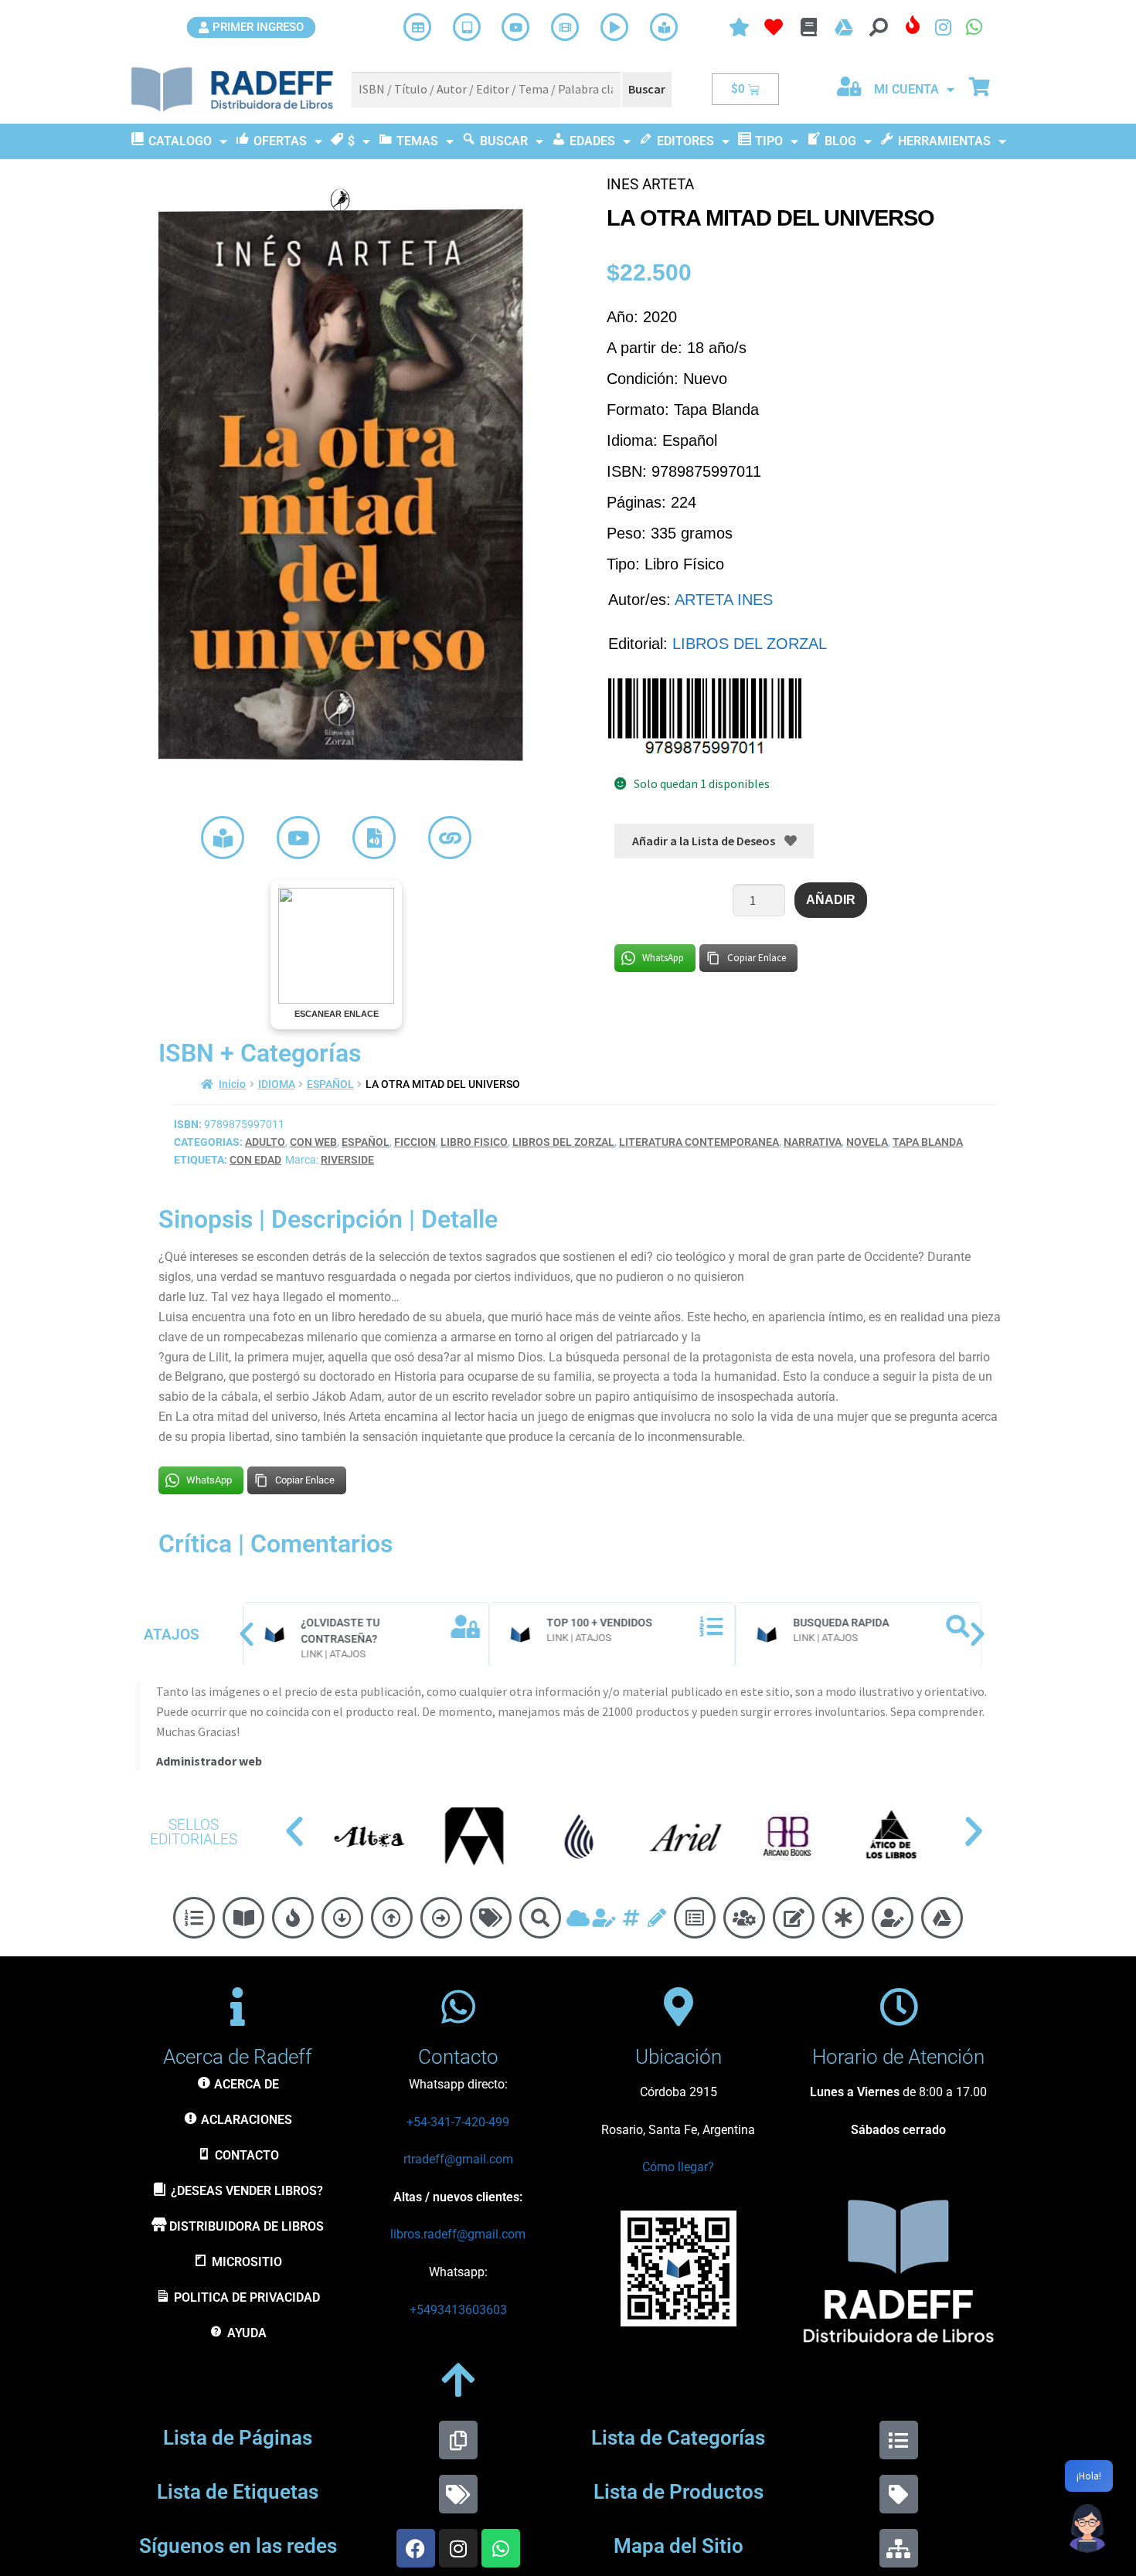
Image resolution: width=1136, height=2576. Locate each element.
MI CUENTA (906, 89)
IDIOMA (277, 1084)
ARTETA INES (724, 600)
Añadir (831, 900)
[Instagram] (458, 2548)
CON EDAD (255, 1160)
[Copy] (458, 2440)
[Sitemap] (899, 2548)
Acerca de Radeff (238, 2057)
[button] (247, 1634)
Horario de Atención (898, 2057)
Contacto (458, 2057)
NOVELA (867, 1142)
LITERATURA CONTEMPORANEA (699, 1142)
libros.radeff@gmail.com (458, 2234)
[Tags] (458, 2494)
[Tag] (899, 2494)
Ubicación (679, 2057)
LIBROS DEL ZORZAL (750, 644)
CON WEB (313, 1142)
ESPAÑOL (330, 1084)
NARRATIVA (813, 1142)
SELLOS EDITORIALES (194, 1832)
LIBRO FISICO (474, 1142)
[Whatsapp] (501, 2548)
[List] (899, 2440)
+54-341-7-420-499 (458, 2122)
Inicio (232, 1084)
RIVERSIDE (347, 1160)
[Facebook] (416, 2548)
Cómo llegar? (678, 2167)
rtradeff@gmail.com (458, 2159)
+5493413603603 (458, 2310)
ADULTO (265, 1142)
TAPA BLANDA (928, 1142)
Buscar (647, 89)
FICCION (415, 1142)
